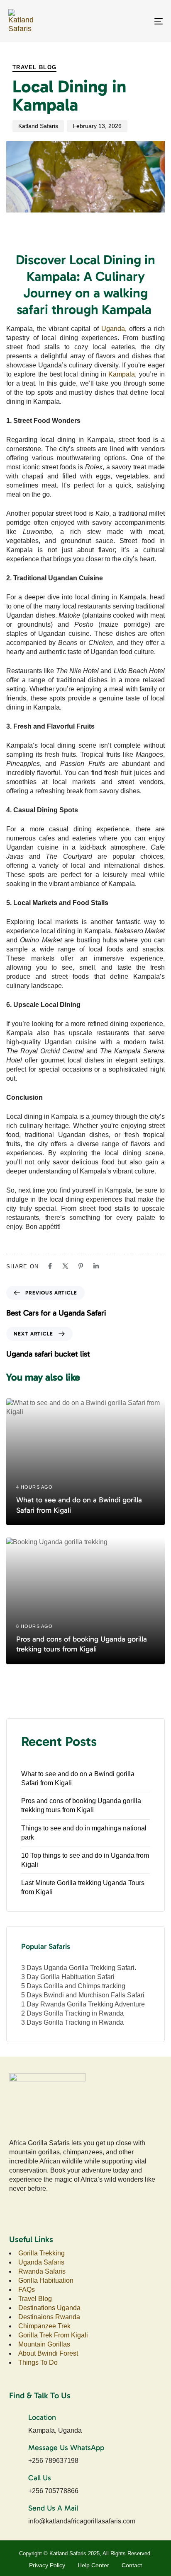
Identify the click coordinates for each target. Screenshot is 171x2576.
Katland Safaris (38, 126)
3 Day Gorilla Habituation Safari (68, 1977)
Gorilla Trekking (42, 2253)
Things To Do (39, 2362)
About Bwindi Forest (48, 2353)
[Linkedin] (96, 1266)
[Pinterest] (81, 1266)
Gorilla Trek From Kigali (53, 2335)
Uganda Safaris (41, 2262)
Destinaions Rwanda (49, 2317)
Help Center (93, 2565)
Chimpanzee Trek (44, 2326)
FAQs (27, 2290)
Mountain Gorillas (44, 2344)
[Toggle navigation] (137, 21)
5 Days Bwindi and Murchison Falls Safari (83, 1995)
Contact (132, 2565)
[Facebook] (50, 1266)
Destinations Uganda (49, 2308)
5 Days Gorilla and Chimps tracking (73, 1986)
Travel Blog (34, 67)
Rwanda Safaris (42, 2271)
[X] (65, 1266)
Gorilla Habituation (46, 2280)
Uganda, (114, 329)
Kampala (122, 374)
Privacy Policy (47, 2565)
